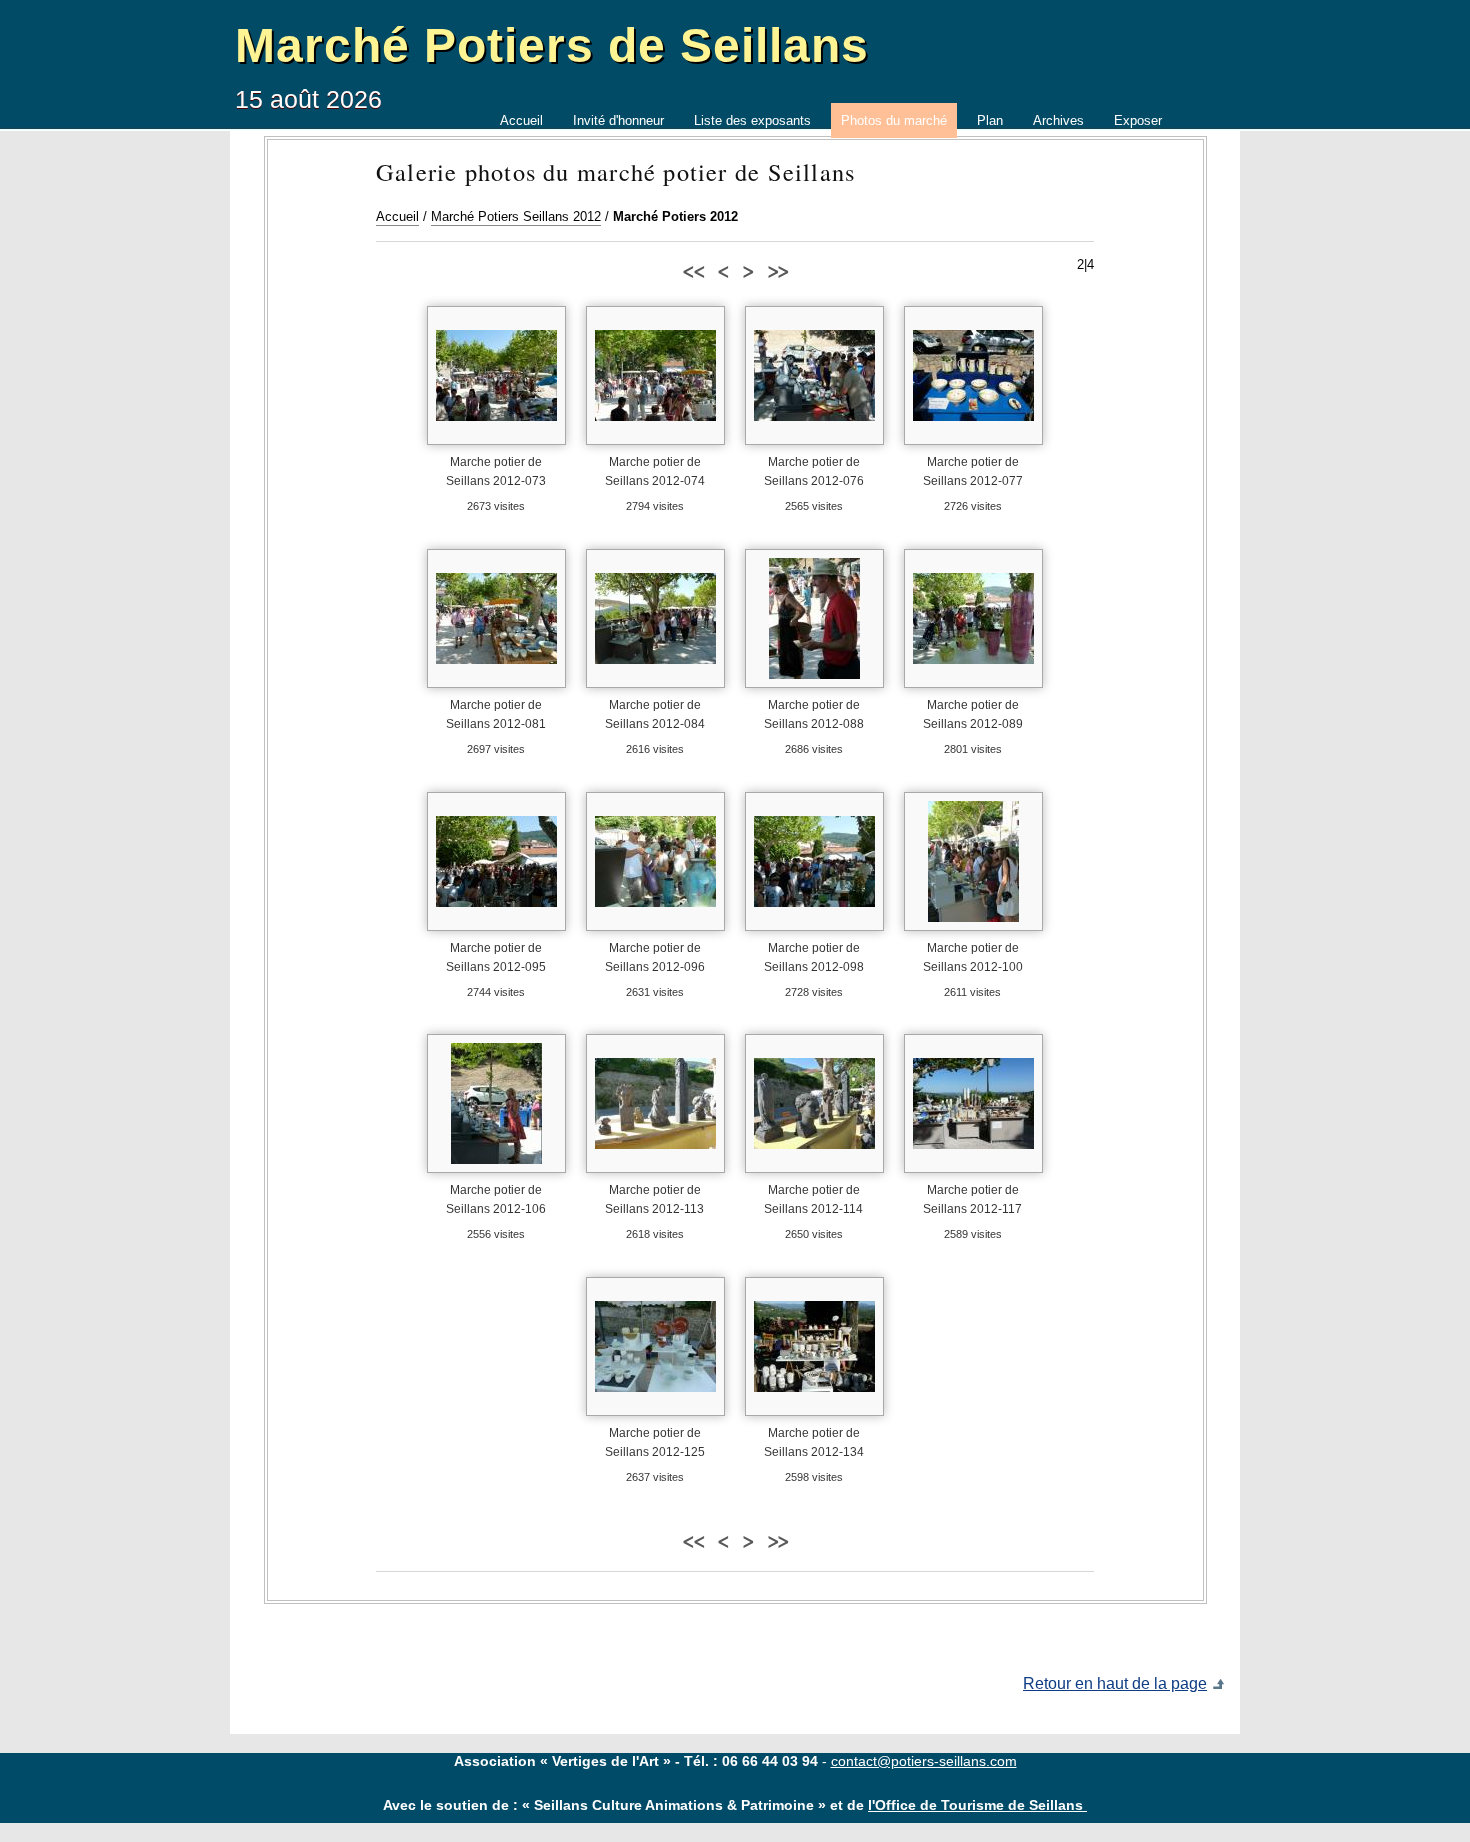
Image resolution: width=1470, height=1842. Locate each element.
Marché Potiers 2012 (675, 216)
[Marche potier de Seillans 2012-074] (655, 375)
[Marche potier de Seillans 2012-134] (814, 1346)
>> (777, 269)
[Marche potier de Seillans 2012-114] (814, 1103)
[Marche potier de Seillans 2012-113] (655, 1103)
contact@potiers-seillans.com (924, 1761)
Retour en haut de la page (1115, 1683)
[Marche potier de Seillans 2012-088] (814, 618)
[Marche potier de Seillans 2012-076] (814, 375)
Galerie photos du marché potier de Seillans (615, 171)
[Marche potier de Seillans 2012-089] (973, 618)
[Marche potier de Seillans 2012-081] (496, 618)
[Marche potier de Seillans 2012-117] (973, 1103)
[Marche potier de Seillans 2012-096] (655, 861)
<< (692, 269)
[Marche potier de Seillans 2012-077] (973, 375)
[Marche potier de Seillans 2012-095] (496, 861)
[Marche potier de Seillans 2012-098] (814, 861)
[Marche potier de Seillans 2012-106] (496, 1103)
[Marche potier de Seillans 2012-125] (655, 1346)
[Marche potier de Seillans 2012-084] (655, 618)
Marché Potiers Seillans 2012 (516, 216)
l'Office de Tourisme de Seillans (977, 1805)
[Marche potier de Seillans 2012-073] (496, 375)
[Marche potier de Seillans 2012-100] (973, 861)
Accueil (397, 216)
